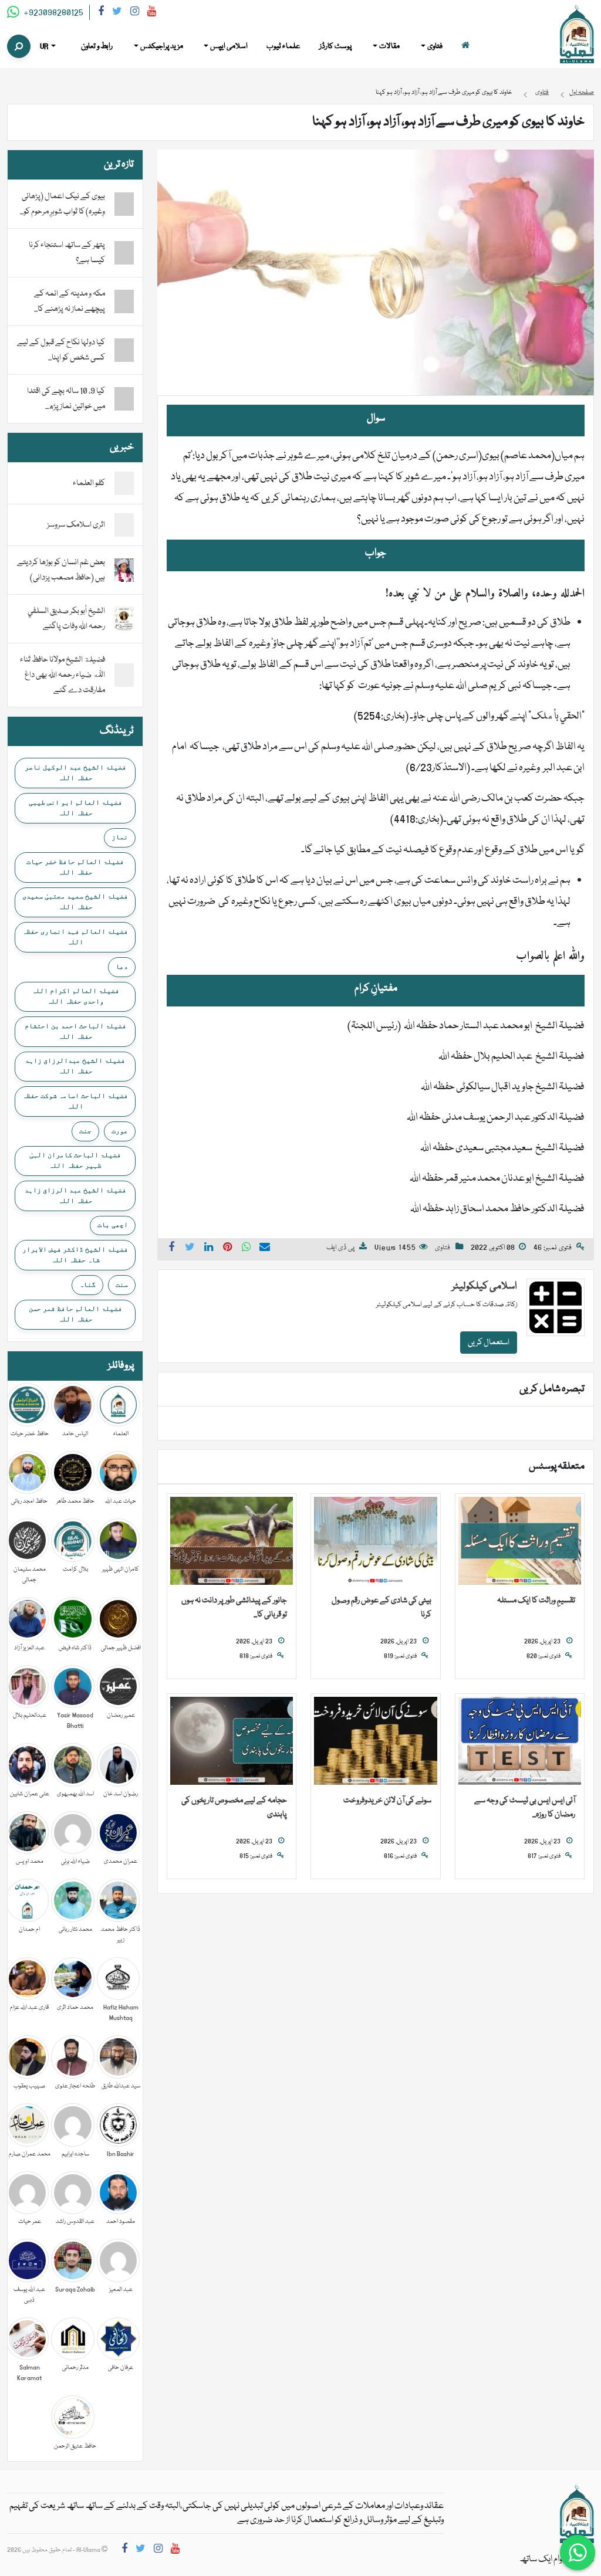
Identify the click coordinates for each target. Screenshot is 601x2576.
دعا (122, 967)
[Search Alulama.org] (19, 46)
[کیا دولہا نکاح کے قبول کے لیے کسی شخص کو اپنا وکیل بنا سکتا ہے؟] (124, 350)
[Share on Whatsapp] (247, 1249)
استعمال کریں (489, 1343)
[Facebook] (101, 13)
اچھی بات (113, 1225)
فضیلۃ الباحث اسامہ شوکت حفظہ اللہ (75, 1101)
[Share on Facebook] (171, 1249)
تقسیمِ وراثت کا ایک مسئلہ (536, 1601)
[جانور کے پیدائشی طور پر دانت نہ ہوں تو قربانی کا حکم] (232, 1541)
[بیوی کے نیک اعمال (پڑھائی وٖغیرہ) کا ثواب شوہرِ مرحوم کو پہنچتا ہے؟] (124, 204)
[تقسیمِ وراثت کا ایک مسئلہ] (520, 1541)
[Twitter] (117, 13)
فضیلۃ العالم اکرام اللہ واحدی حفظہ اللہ (75, 996)
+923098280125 (53, 13)
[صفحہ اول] (465, 47)
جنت (85, 1131)
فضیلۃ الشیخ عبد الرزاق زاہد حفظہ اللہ (75, 1195)
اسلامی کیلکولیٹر (484, 1287)
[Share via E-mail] (265, 1249)
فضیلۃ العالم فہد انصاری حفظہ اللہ (75, 937)
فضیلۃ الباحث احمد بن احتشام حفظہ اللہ (75, 1031)
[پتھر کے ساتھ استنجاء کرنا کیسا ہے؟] (124, 253)
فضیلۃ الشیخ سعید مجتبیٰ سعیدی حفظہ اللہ (75, 901)
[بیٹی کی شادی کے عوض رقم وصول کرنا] (375, 1541)
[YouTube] (152, 13)
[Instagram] (135, 13)
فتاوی (443, 1248)
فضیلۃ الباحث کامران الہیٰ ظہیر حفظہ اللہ (75, 1160)
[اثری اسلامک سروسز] (124, 526)
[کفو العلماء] (124, 484)
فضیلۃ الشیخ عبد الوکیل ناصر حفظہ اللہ (75, 772)
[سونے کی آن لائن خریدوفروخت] (375, 1741)
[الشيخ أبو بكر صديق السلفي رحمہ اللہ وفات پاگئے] (124, 619)
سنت (122, 1284)
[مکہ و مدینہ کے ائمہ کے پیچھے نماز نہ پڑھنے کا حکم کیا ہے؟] (124, 301)
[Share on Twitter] (190, 1249)
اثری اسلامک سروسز (76, 525)
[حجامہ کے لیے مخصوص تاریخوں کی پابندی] (232, 1741)
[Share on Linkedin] (209, 1249)
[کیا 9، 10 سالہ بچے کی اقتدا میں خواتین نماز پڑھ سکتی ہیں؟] (124, 399)
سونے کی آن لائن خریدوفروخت (387, 1801)
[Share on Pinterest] (228, 1249)
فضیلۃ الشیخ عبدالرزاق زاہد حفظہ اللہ (75, 1066)
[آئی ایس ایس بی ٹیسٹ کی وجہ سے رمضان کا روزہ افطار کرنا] (520, 1741)
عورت (120, 1131)
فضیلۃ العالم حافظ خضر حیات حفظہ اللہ (75, 867)
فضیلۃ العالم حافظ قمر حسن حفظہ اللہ (75, 1314)
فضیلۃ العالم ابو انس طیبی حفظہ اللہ (75, 808)
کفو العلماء (89, 483)
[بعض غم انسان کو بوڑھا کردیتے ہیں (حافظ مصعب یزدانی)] (124, 571)
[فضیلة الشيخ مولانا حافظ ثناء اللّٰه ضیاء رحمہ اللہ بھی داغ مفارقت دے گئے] (124, 676)
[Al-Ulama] (577, 35)
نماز (120, 837)
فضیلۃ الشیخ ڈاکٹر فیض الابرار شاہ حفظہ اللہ (75, 1255)
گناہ (87, 1284)
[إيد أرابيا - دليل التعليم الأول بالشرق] (577, 2514)
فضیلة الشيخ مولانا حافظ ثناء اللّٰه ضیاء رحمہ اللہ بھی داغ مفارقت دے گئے (63, 675)
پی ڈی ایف (340, 1248)
